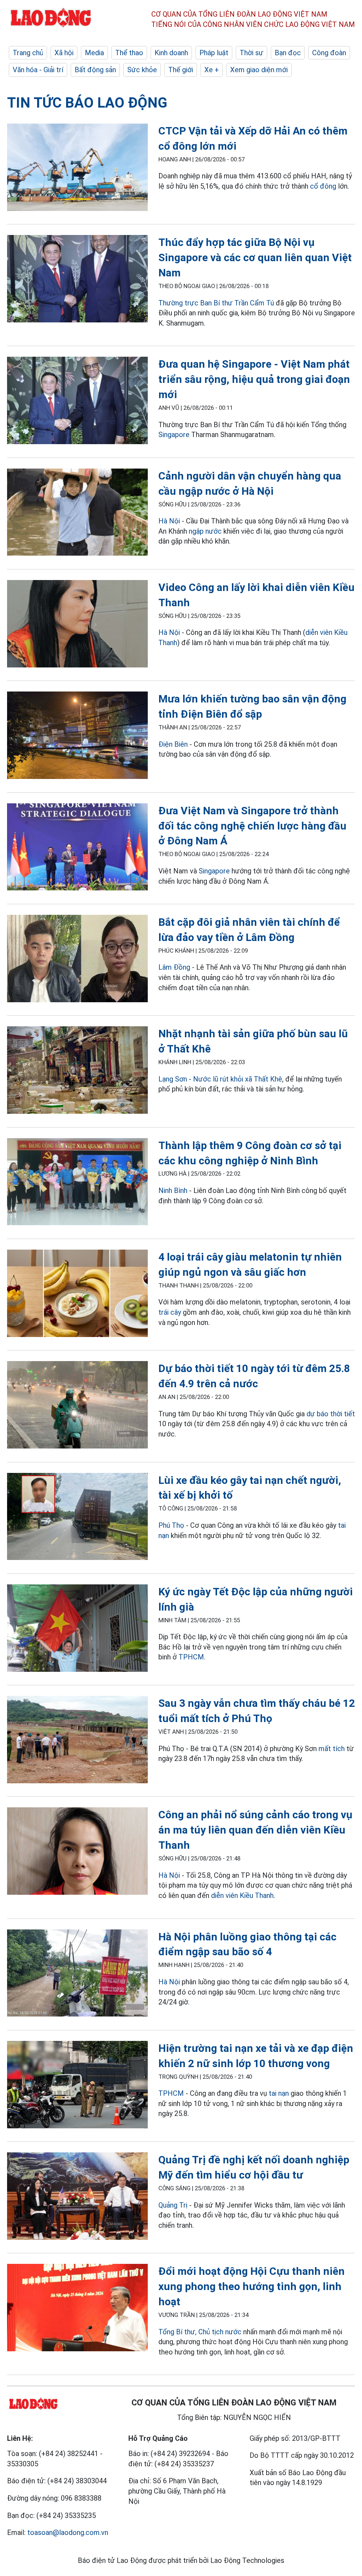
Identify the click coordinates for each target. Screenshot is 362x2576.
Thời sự (252, 53)
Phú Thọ (171, 1525)
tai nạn (279, 2093)
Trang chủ (28, 53)
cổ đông (323, 186)
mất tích (332, 1749)
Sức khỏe (142, 70)
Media (94, 53)
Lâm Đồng (174, 967)
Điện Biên (173, 744)
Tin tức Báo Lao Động (87, 103)
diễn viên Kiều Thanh (242, 1895)
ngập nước (205, 531)
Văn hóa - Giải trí (38, 70)
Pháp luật (214, 53)
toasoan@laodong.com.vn (68, 2532)
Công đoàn (329, 53)
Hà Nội (169, 521)
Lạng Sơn (173, 1079)
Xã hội (64, 53)
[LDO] (77, 168)
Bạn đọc (288, 53)
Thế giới (181, 70)
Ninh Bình (173, 1191)
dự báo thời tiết (331, 1414)
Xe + (212, 70)
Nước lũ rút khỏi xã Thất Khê (238, 1079)
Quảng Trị (173, 2205)
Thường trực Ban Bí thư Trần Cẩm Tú (216, 303)
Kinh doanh (171, 53)
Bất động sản (95, 70)
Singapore (174, 435)
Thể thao (129, 53)
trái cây (170, 1312)
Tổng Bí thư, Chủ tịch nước (200, 2332)
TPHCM (191, 1657)
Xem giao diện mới (259, 70)
